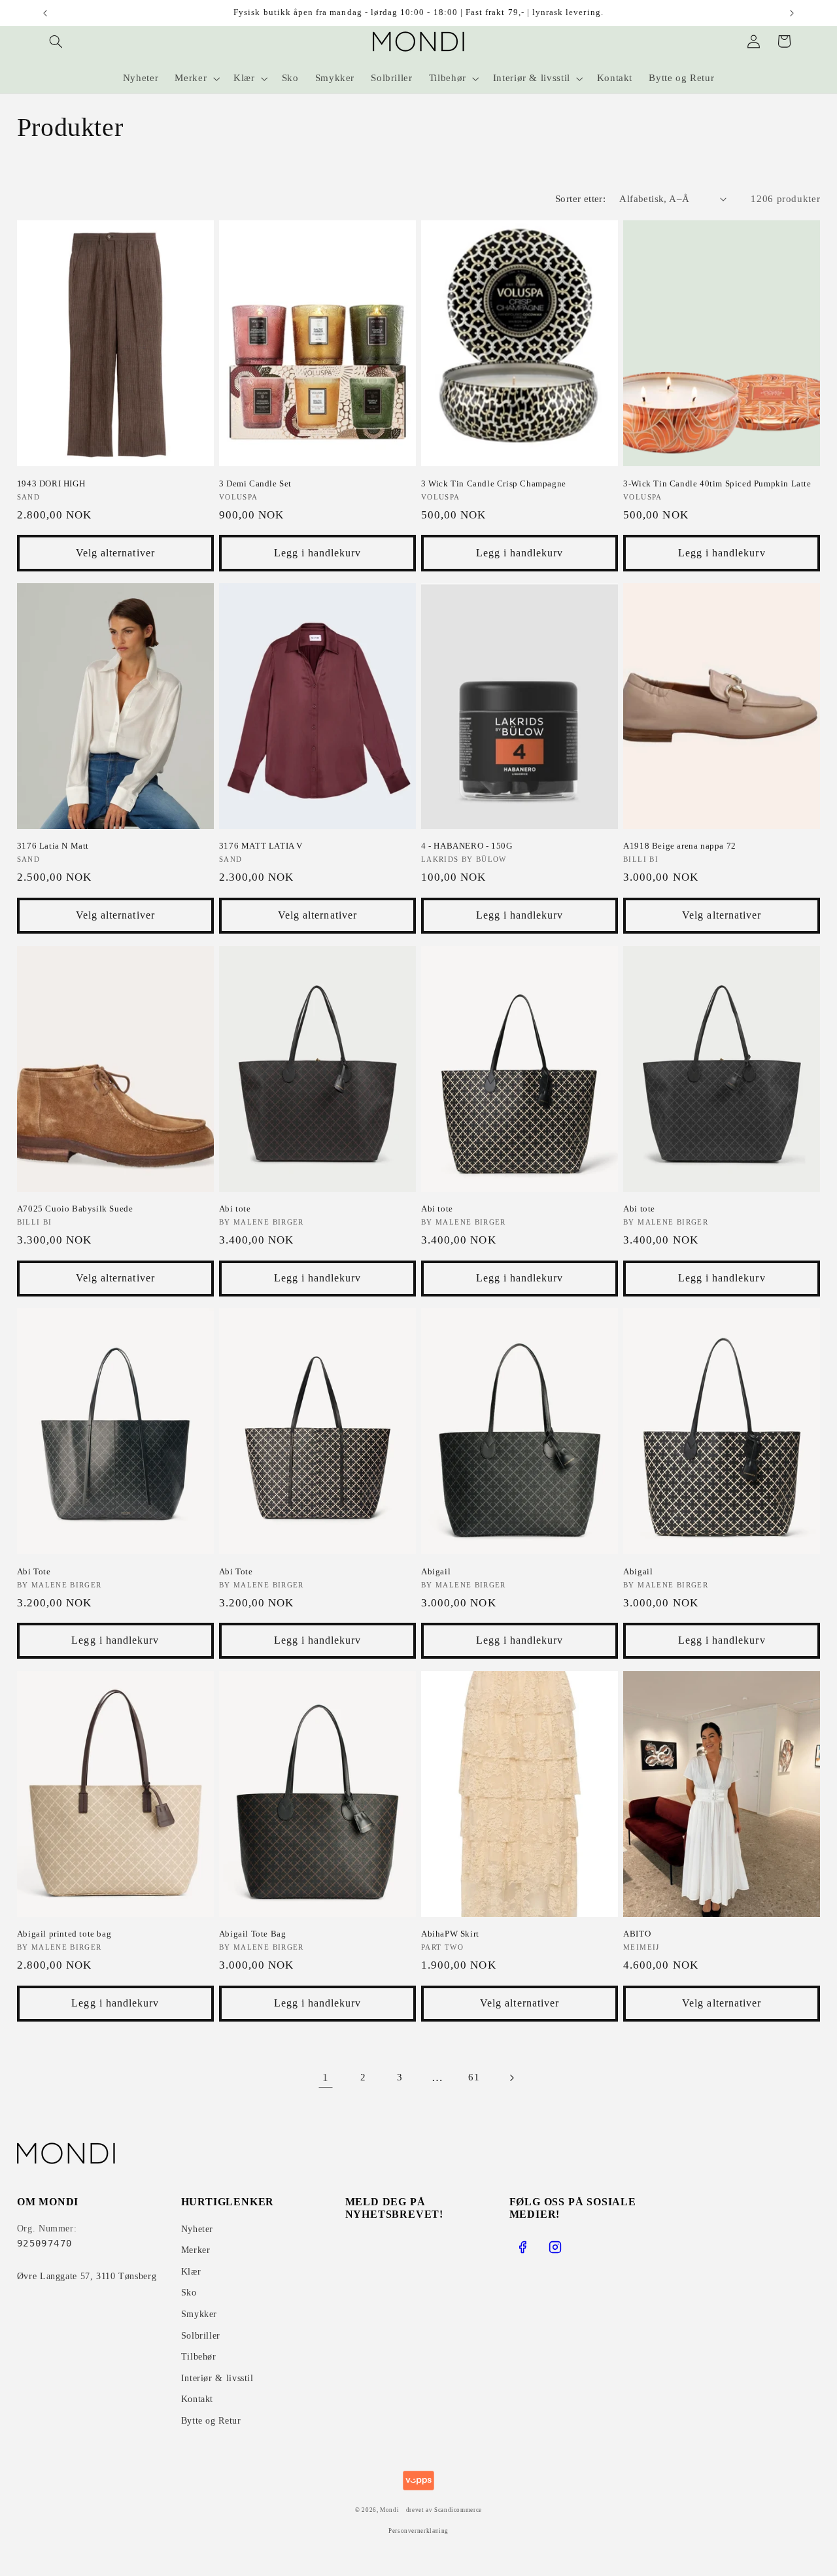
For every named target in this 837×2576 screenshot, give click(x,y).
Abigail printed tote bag (64, 1934)
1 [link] (326, 2077)
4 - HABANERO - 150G (467, 846)
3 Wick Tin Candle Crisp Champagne (494, 483)
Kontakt (197, 2399)
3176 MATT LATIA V (261, 846)
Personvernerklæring (418, 2531)
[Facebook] (522, 2247)
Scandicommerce (458, 2510)
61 (474, 2077)
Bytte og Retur (211, 2421)
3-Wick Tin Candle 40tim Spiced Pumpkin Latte (717, 483)
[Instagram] (555, 2247)
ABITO (637, 1934)
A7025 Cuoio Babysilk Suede (75, 1209)
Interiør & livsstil (217, 2378)
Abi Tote (34, 1571)
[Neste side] (511, 2078)
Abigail (436, 1571)
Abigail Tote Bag (253, 1934)
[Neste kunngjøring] (792, 13)
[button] (56, 41)
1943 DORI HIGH (51, 483)
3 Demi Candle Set (255, 483)
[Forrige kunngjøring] (45, 13)
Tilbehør (199, 2357)
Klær (191, 2272)
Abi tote (235, 1209)
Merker (196, 2250)
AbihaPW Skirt (450, 1934)
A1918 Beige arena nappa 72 (680, 846)
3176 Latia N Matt (53, 846)
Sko (189, 2293)
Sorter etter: (580, 199)
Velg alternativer (115, 553)
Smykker (199, 2314)
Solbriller (201, 2336)
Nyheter (197, 2229)
